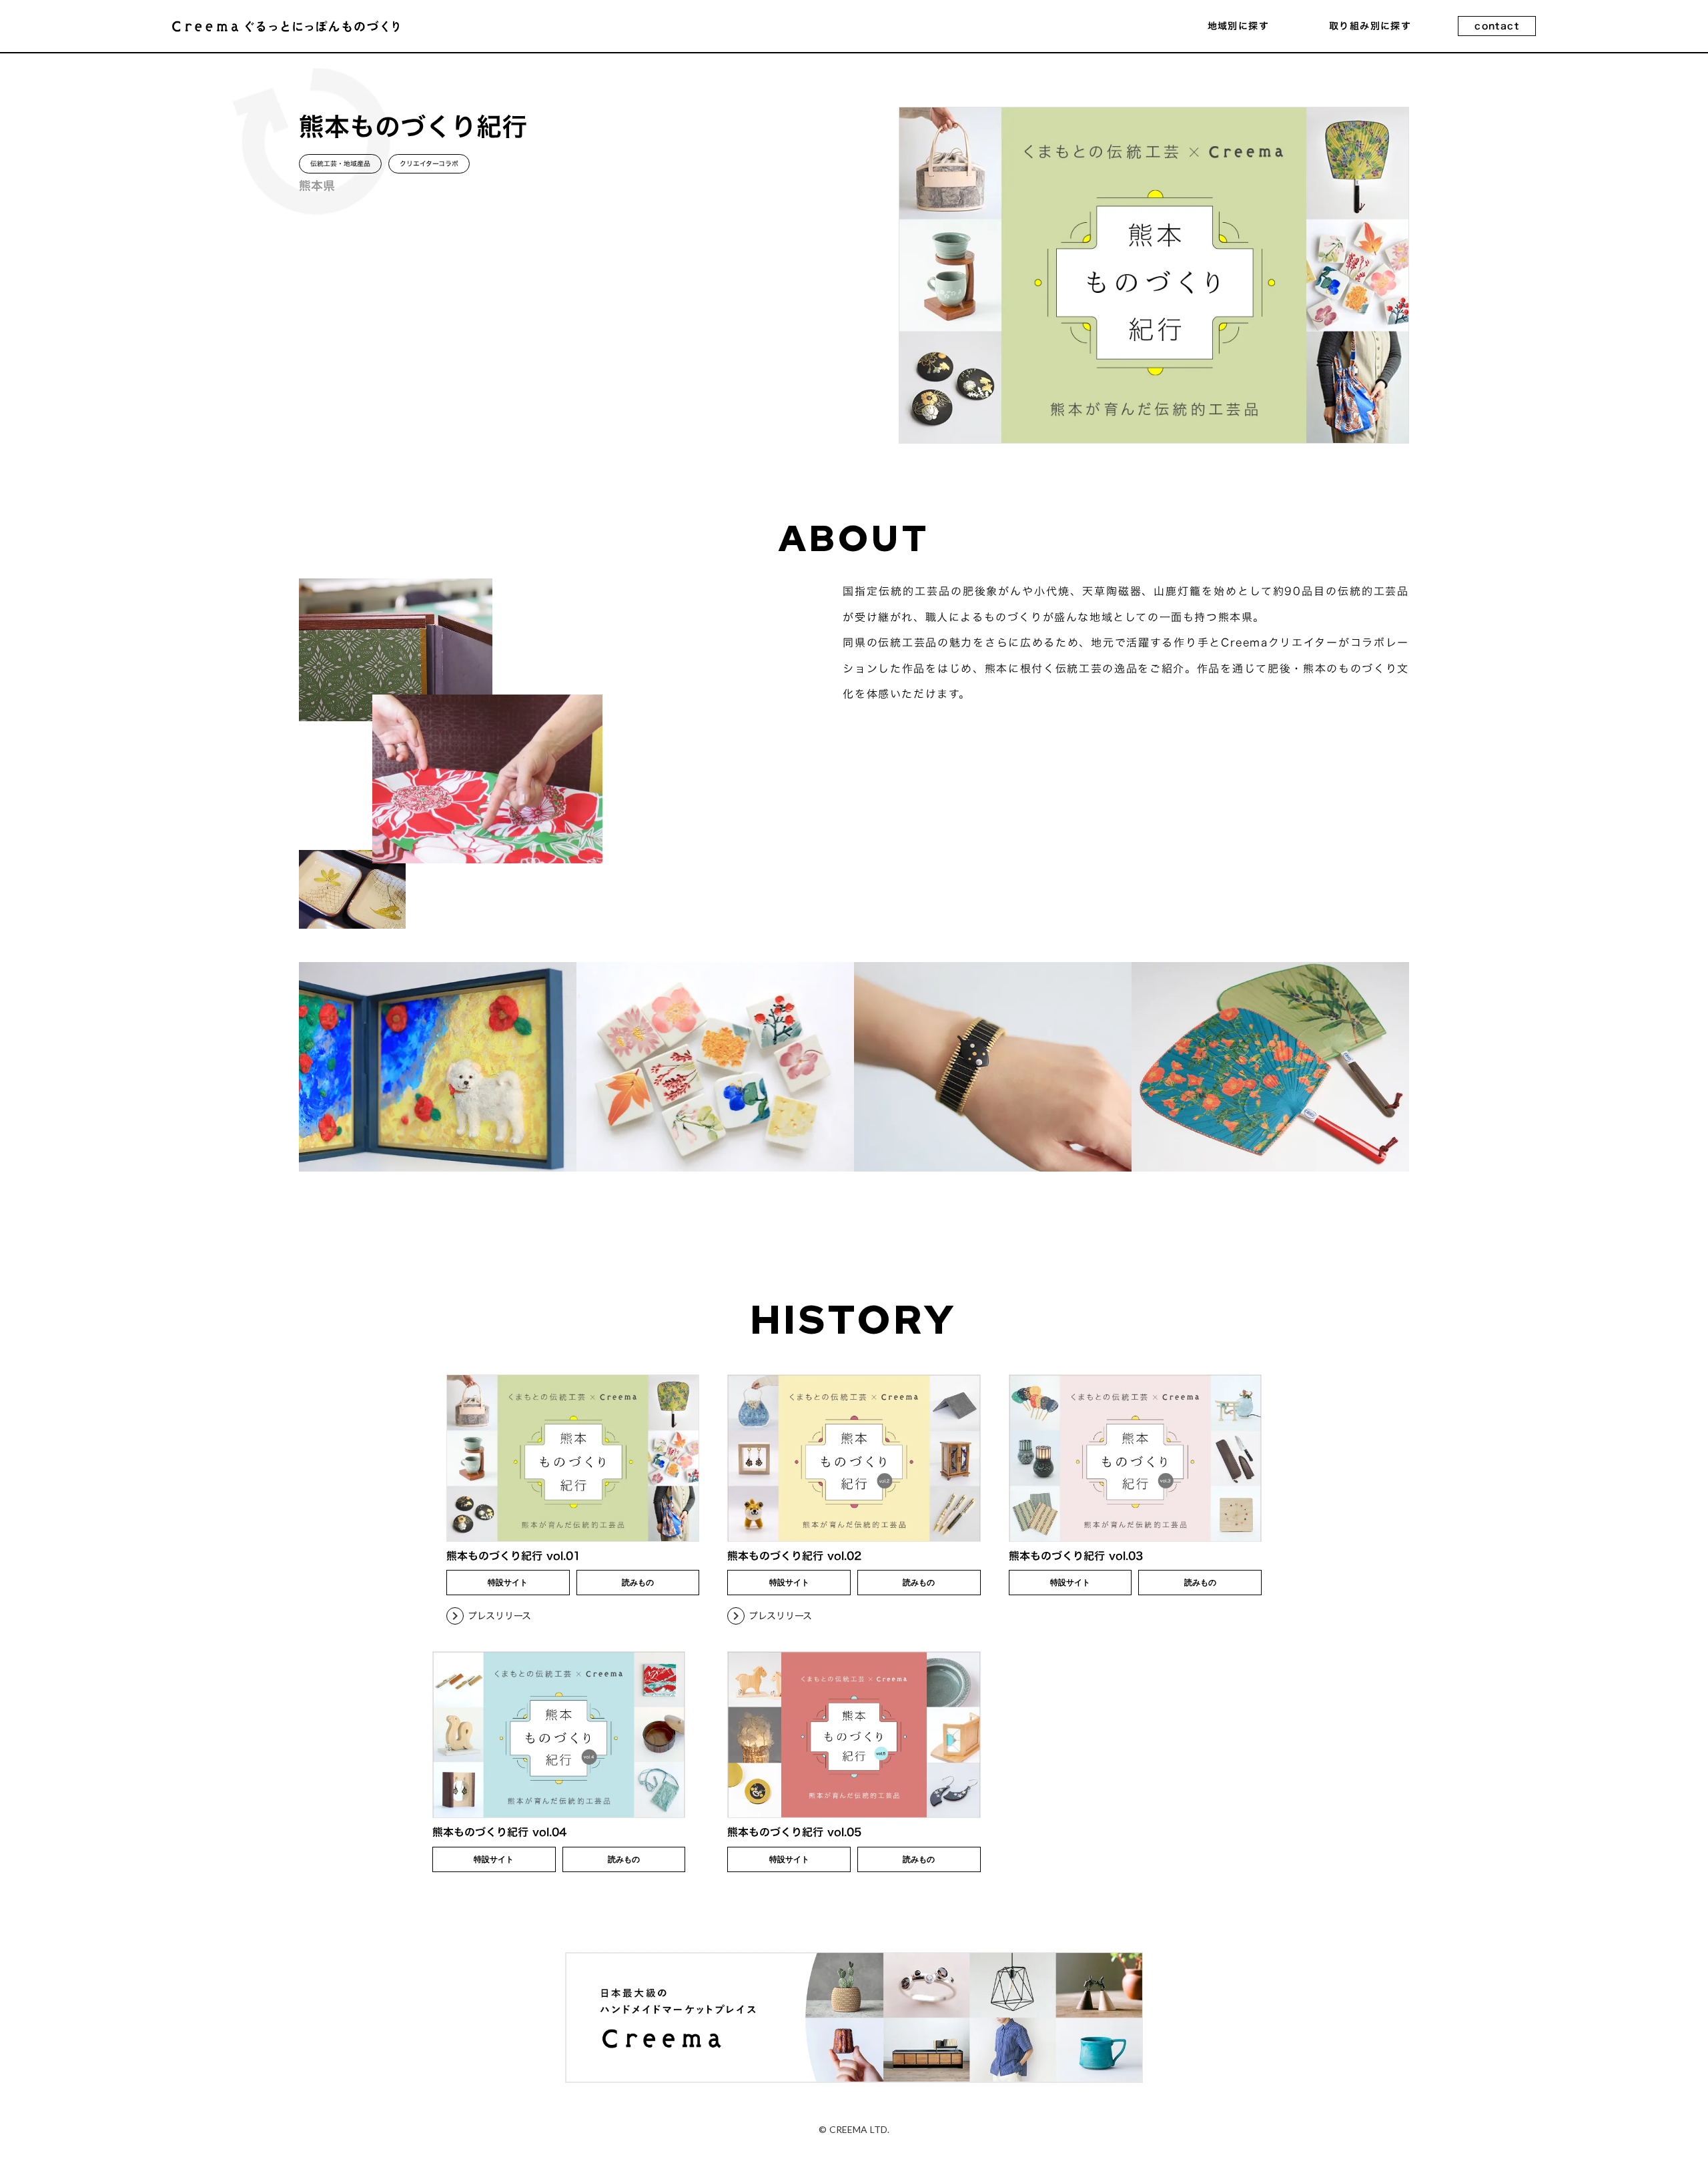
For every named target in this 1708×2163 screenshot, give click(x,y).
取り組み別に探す (1370, 26)
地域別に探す (1238, 26)
